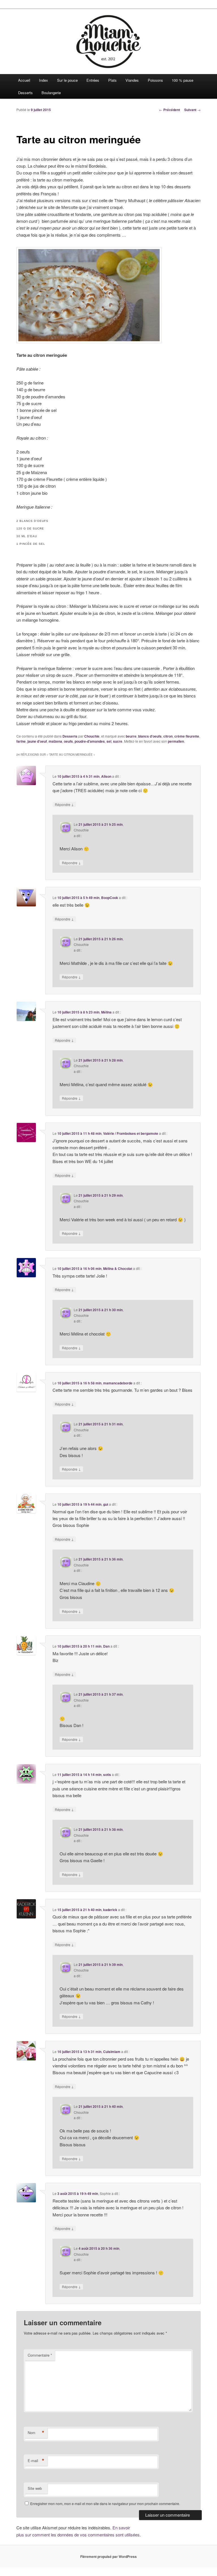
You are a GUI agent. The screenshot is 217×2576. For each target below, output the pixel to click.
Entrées (93, 80)
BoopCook (110, 898)
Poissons (155, 80)
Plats (112, 80)
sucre (118, 741)
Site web (35, 2488)
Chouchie (92, 736)
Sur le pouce (67, 80)
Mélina (106, 1012)
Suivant (192, 110)
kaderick (110, 1910)
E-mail (36, 2461)
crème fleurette (187, 736)
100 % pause (183, 80)
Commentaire (40, 2355)
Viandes (132, 80)
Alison (106, 776)
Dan (106, 1646)
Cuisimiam (112, 2052)
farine (21, 741)
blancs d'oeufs (150, 736)
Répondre (64, 804)
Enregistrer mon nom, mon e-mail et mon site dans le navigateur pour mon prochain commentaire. (105, 2503)
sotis (107, 1775)
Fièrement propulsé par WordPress (108, 2556)
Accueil (24, 80)
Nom (36, 2433)
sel (109, 741)
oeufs (68, 741)
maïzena (55, 741)
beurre (131, 736)
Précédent (170, 110)
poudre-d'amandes (90, 741)
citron (168, 736)
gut (106, 1504)
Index (44, 80)
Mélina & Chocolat (118, 1268)
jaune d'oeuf (37, 741)
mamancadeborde (118, 1383)
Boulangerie (51, 93)
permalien (176, 741)
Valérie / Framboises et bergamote (131, 1133)
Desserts (25, 93)
